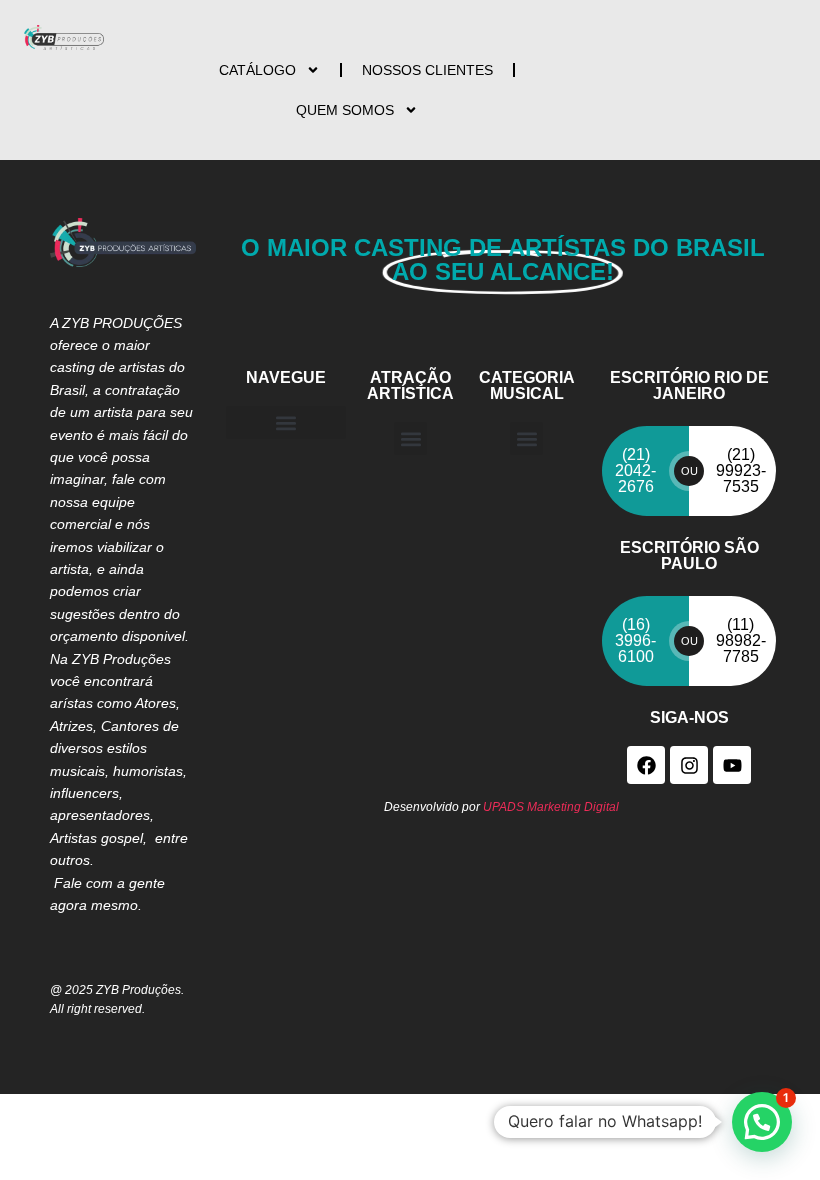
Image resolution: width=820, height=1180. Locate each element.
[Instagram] (689, 765)
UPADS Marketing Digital (552, 807)
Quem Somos (345, 110)
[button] (286, 422)
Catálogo (257, 70)
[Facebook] (646, 765)
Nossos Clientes (427, 70)
